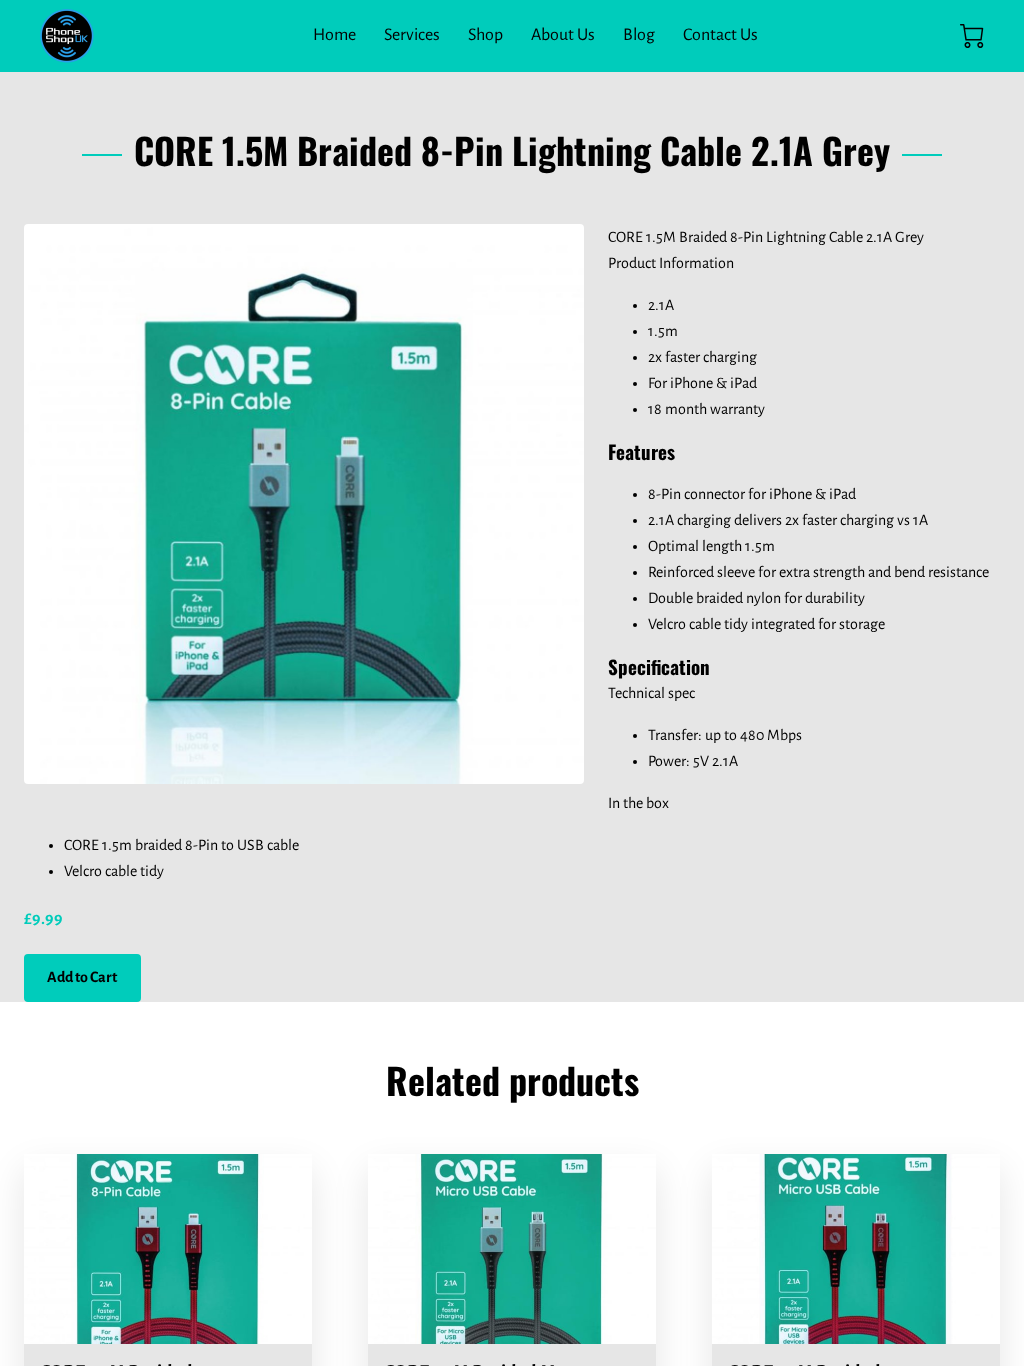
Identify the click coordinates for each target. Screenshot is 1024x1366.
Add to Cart (82, 977)
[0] (972, 36)
